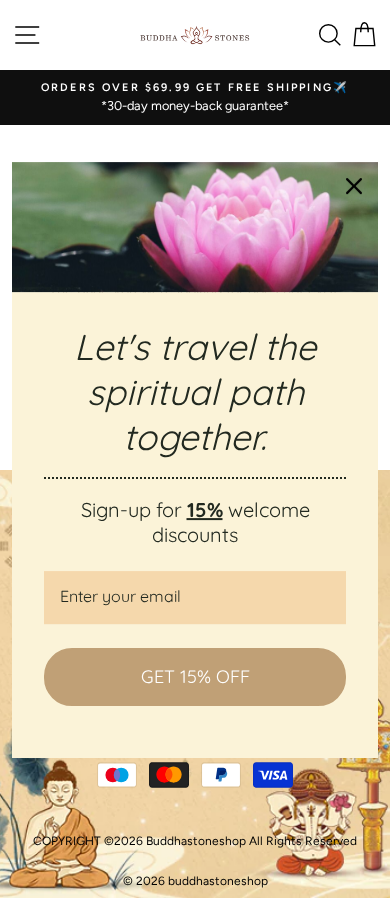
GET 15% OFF (195, 676)
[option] (195, 97)
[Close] (354, 186)
